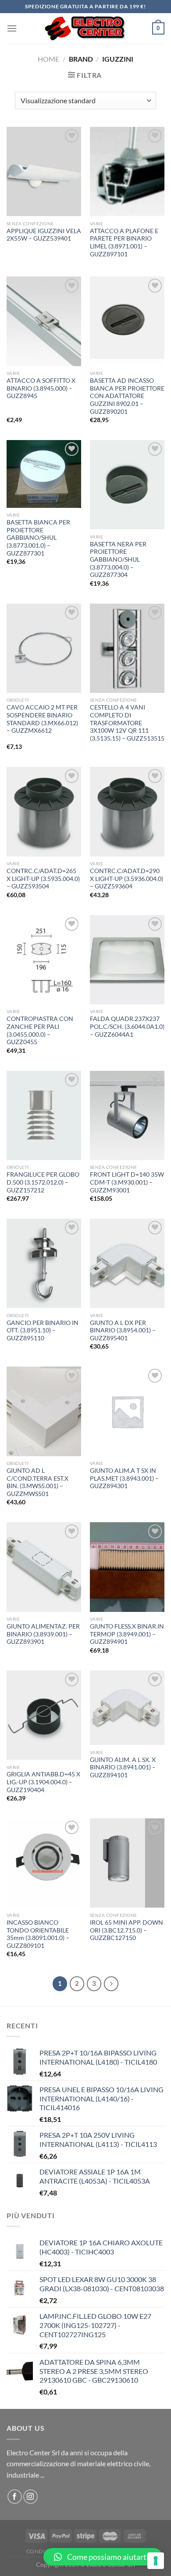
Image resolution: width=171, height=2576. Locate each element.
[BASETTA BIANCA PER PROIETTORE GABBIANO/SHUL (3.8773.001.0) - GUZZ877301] (44, 474)
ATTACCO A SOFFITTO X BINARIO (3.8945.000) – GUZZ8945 (41, 388)
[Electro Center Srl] (85, 28)
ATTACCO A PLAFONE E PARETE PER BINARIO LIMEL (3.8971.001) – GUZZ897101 (124, 243)
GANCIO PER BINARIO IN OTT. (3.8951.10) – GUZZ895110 (43, 1330)
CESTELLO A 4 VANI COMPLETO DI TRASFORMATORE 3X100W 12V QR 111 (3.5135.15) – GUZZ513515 (127, 723)
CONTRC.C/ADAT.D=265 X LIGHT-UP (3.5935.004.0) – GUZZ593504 (43, 879)
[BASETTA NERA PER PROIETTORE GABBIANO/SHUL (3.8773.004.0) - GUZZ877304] (127, 485)
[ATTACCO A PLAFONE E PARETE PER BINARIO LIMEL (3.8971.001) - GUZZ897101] (127, 171)
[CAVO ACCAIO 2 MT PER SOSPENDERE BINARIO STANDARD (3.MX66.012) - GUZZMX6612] (44, 648)
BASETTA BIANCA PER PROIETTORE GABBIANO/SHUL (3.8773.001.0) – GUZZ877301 (38, 538)
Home (48, 59)
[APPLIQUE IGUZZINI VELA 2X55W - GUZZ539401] (44, 171)
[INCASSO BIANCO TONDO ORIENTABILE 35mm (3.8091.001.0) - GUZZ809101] (44, 1863)
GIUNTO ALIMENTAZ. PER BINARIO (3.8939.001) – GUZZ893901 (43, 1634)
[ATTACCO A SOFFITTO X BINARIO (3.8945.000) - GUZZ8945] (44, 321)
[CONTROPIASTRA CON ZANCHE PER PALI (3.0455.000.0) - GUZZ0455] (44, 960)
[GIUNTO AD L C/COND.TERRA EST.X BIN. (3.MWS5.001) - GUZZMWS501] (44, 1411)
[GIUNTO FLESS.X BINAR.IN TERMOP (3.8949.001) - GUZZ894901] (127, 1567)
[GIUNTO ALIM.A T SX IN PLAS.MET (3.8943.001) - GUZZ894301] (127, 1411)
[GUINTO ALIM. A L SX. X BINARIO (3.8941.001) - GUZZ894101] (127, 1708)
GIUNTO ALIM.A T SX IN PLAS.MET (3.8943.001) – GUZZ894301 (124, 1478)
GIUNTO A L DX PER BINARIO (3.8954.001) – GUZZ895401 (123, 1330)
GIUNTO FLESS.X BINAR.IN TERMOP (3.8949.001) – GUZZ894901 (127, 1634)
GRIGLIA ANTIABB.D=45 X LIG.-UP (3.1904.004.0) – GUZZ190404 (43, 1782)
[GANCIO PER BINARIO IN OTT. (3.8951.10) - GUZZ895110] (44, 1263)
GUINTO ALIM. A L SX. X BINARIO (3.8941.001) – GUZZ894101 (123, 1767)
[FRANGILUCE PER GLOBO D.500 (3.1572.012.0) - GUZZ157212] (44, 1115)
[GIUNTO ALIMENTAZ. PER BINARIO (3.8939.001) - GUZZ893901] (44, 1567)
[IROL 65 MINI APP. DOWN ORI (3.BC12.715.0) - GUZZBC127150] (127, 1863)
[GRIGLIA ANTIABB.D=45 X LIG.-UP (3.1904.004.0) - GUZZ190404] (44, 1715)
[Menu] (12, 28)
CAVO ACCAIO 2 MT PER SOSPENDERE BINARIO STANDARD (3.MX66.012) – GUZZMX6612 (42, 719)
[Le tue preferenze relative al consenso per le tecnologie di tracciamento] (156, 2561)
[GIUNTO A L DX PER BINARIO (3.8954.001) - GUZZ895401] (127, 1263)
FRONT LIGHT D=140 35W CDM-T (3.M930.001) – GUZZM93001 (127, 1182)
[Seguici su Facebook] (15, 2497)
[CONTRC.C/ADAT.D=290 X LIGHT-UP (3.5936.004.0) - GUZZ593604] (127, 811)
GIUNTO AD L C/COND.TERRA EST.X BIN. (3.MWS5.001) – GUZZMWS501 (37, 1482)
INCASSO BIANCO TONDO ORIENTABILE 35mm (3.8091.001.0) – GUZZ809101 (38, 1934)
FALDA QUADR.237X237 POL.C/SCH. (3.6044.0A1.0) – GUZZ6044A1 (127, 1026)
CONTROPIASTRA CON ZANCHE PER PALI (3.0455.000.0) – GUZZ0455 (40, 1030)
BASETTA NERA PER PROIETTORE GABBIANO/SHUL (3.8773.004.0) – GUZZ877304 (118, 560)
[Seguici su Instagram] (30, 2497)
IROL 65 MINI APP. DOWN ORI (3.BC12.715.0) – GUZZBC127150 (126, 1930)
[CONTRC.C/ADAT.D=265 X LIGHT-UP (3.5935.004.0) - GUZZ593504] (44, 811)
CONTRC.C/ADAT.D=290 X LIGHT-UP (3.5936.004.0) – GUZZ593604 (126, 879)
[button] (103, 2557)
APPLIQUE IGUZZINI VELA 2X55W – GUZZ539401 (44, 235)
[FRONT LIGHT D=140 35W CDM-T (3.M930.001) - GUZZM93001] (127, 1115)
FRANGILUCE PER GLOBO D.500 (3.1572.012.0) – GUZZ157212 (43, 1182)
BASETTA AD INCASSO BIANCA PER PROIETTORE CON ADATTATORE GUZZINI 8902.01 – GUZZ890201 (127, 396)
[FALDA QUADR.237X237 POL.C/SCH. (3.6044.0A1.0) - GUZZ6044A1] (127, 960)
